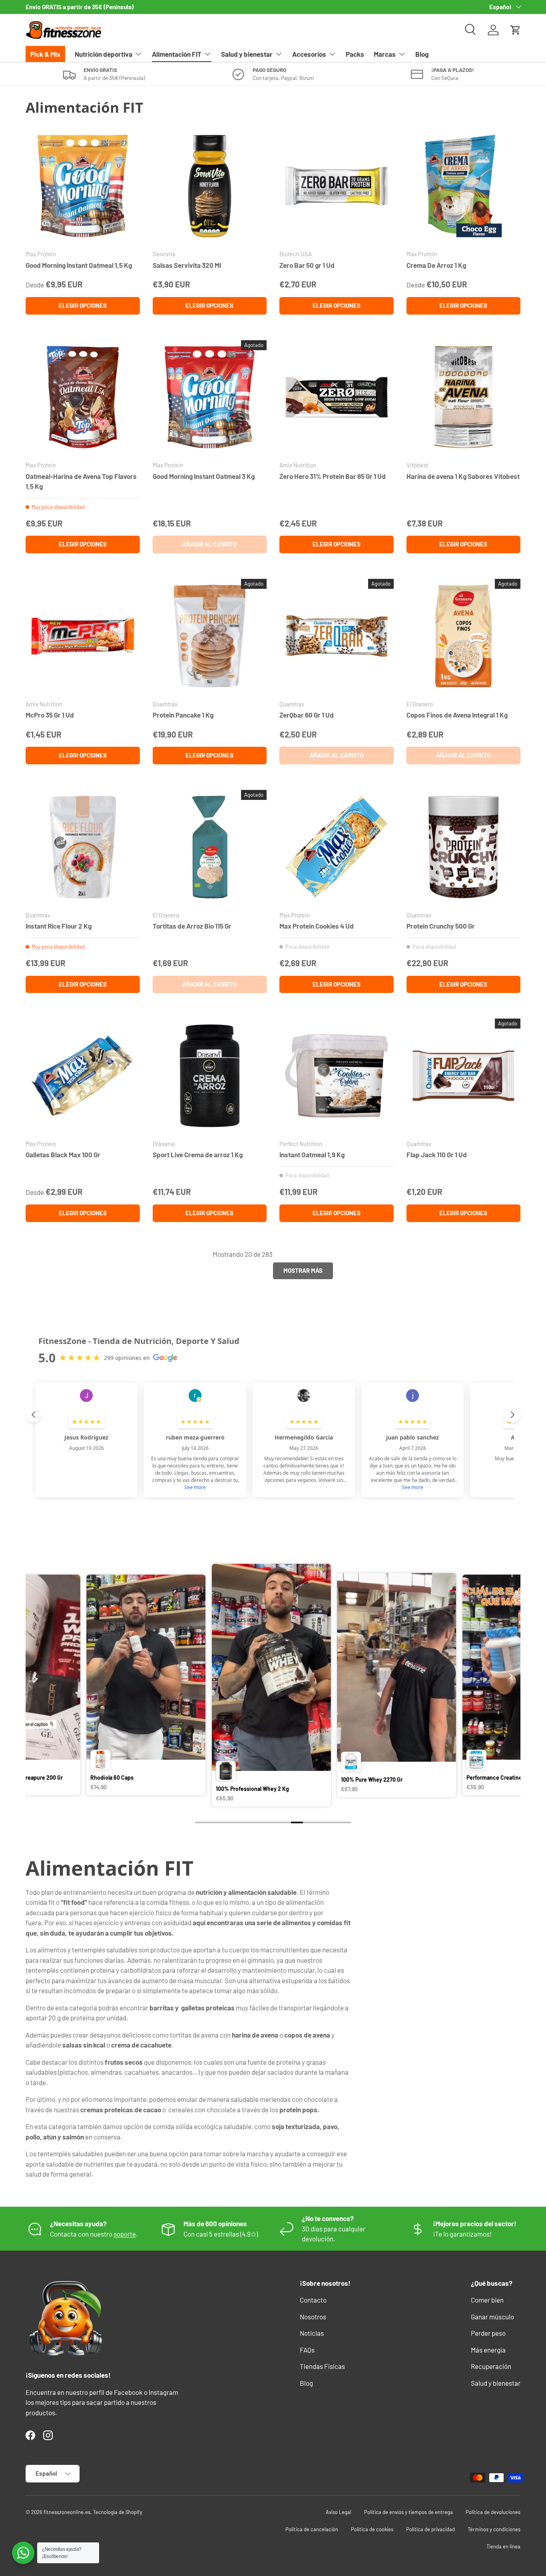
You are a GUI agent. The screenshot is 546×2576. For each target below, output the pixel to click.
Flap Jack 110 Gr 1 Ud (437, 1154)
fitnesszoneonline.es (67, 2512)
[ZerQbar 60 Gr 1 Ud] (337, 636)
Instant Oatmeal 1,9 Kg (312, 1154)
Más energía (488, 2350)
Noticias (312, 2333)
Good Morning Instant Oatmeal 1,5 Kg (79, 265)
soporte (125, 2234)
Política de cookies (372, 2529)
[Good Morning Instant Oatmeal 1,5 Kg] (83, 186)
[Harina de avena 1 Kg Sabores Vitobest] (464, 397)
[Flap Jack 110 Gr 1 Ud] (464, 1076)
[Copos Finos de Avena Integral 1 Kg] (464, 636)
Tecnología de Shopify (118, 2512)
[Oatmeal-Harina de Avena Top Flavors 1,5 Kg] (83, 397)
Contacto (313, 2300)
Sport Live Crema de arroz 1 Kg (198, 1154)
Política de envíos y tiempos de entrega (409, 2512)
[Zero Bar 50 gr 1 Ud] (337, 186)
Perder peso (488, 2333)
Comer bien (487, 2300)
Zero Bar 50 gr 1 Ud (307, 265)
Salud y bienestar (247, 54)
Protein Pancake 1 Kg (183, 715)
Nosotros (313, 2317)
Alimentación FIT (177, 54)
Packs (355, 54)
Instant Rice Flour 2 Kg (59, 926)
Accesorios (309, 54)
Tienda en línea (503, 2546)
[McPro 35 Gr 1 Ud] (83, 636)
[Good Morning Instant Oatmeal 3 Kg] (210, 397)
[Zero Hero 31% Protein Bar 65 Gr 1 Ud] (337, 397)
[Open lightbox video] (134, 1686)
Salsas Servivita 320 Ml (187, 265)
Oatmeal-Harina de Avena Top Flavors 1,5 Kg (81, 481)
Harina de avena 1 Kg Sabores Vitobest (463, 476)
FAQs (307, 2350)
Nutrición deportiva (104, 54)
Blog (422, 54)
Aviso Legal (339, 2512)
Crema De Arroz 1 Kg (436, 265)
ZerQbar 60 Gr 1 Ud (307, 715)
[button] (516, 30)
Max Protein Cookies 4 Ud (317, 926)
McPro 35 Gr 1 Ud (50, 715)
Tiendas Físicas (322, 2366)
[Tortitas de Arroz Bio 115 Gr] (210, 847)
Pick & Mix (45, 54)
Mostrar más (303, 1270)
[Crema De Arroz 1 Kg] (464, 186)
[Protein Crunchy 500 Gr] (464, 847)
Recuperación (491, 2366)
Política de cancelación (312, 2529)
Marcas (385, 54)
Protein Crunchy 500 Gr (441, 926)
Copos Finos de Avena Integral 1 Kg (457, 715)
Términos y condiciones (494, 2529)
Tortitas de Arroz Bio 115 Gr (192, 926)
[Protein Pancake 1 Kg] (210, 636)
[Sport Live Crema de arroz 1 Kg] (210, 1076)
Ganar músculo (492, 2317)
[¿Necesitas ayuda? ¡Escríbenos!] (23, 2553)
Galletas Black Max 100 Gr (63, 1154)
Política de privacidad (430, 2529)
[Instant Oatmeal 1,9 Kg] (337, 1076)
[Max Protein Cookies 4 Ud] (337, 847)
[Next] (510, 1676)
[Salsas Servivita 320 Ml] (210, 186)
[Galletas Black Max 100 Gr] (83, 1076)
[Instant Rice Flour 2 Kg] (83, 847)
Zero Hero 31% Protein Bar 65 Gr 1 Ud (333, 476)
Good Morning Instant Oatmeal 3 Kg (204, 476)
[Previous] (36, 1676)
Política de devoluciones (493, 2512)
